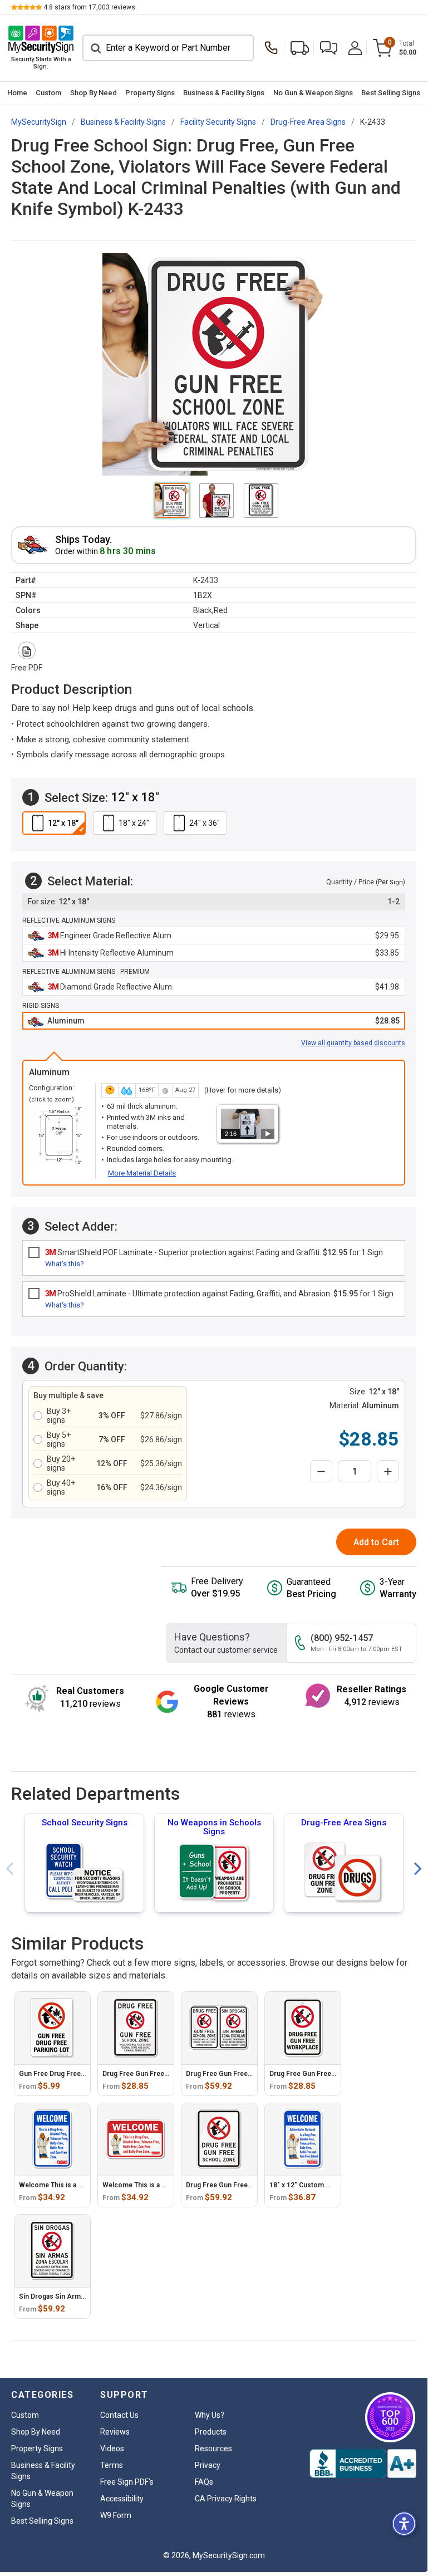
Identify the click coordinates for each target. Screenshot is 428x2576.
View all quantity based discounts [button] (353, 1043)
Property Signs (150, 93)
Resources (213, 2448)
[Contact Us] (274, 48)
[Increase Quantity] (388, 1471)
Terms (112, 2465)
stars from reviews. (90, 7)
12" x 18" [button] (63, 823)
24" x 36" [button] (205, 823)
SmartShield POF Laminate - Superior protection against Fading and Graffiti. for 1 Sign (214, 1252)
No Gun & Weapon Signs (313, 93)
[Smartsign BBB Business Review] (363, 2464)
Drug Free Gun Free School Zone (238, 2185)
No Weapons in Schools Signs (214, 1827)
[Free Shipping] (300, 48)
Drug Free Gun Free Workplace (318, 2074)
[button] (329, 48)
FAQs (204, 2482)
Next (418, 1869)
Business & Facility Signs (224, 93)
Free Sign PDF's (127, 2482)
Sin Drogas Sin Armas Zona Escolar (75, 2296)
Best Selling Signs (391, 93)
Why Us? (210, 2415)
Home (17, 93)
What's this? (65, 1264)
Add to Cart (376, 1542)
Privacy (208, 2465)
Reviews (115, 2432)
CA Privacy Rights (226, 2499)
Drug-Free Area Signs (344, 1823)
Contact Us (119, 2415)
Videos (112, 2448)
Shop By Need (94, 93)
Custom (48, 93)
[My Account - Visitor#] (355, 48)
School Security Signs (85, 1823)
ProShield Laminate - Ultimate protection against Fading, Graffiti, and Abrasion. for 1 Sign (219, 1294)
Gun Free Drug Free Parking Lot (69, 2074)
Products (211, 2432)
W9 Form (116, 2515)
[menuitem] (17, 93)
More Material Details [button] (142, 1173)
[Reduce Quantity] (321, 1471)
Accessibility (122, 2499)
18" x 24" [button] (134, 823)
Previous (9, 1869)
